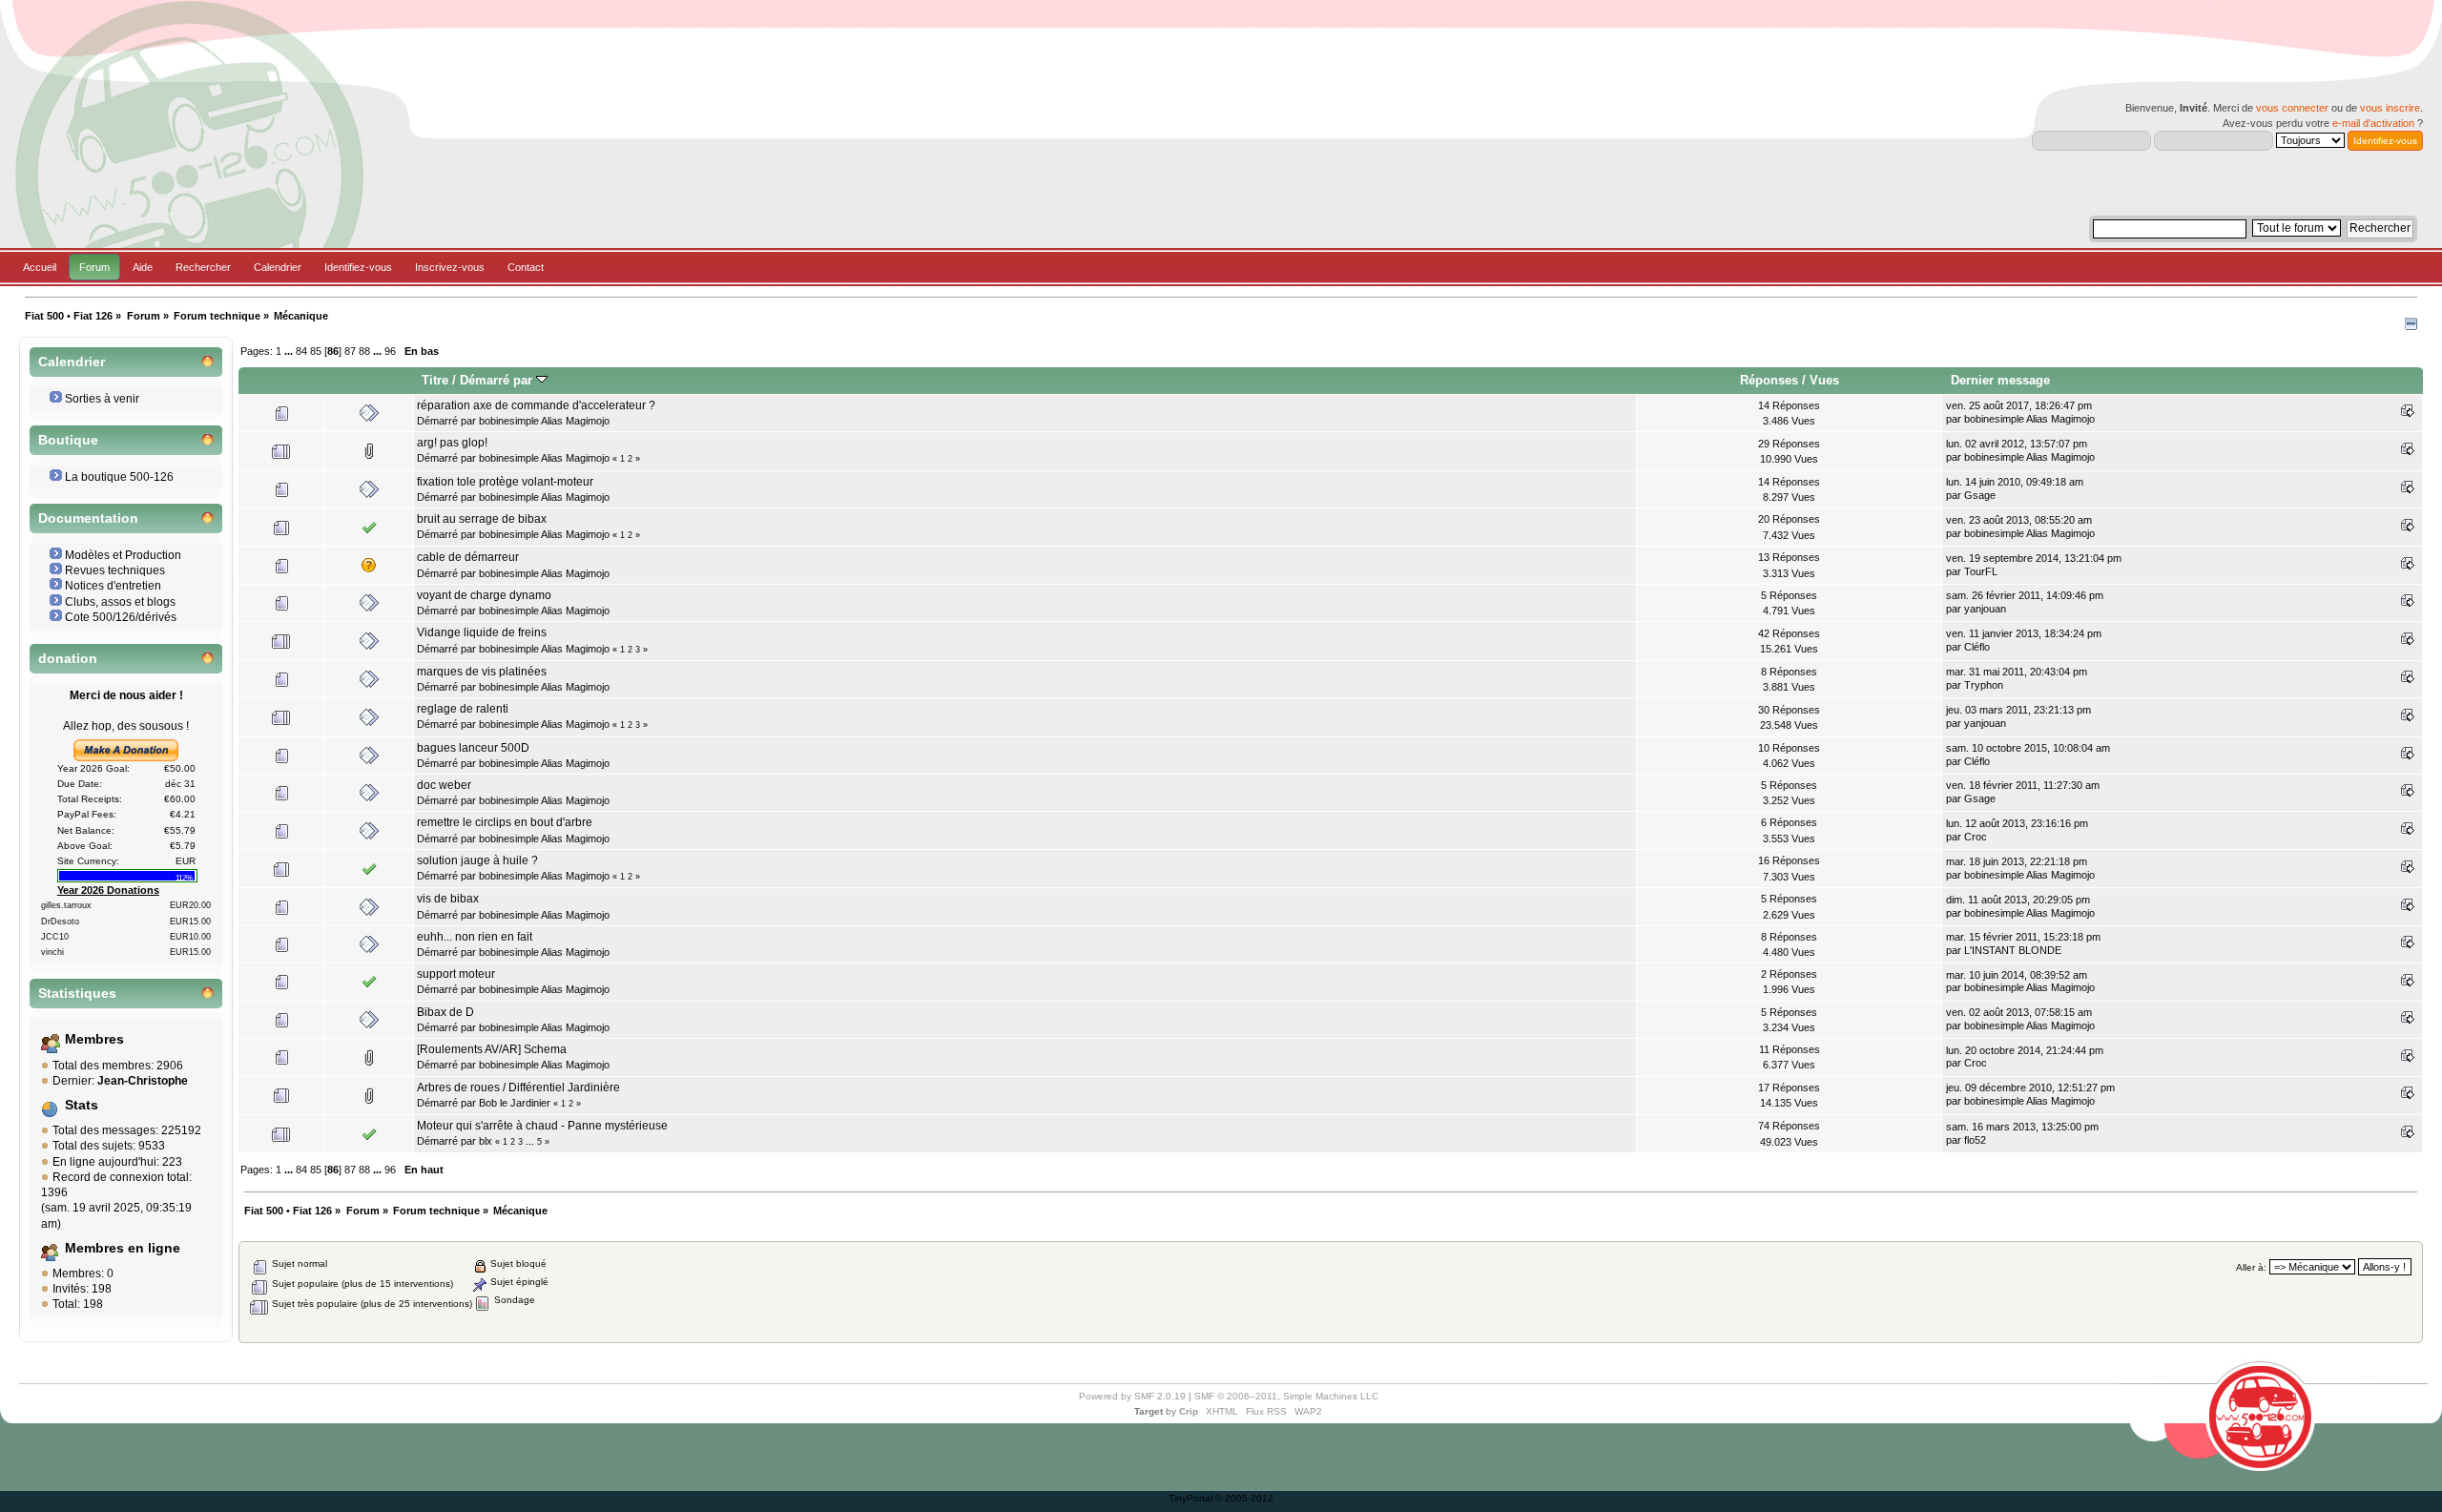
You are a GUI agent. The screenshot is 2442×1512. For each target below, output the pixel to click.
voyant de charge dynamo (484, 595)
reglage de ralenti (463, 709)
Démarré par (498, 380)
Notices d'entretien (113, 586)
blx (486, 1141)
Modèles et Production (123, 555)
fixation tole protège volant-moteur (505, 482)
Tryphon (1984, 685)
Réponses (1769, 380)
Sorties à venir (102, 399)
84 (301, 351)
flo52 (1975, 1140)
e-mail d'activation (2373, 123)
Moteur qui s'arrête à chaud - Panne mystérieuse (542, 1126)
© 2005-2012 (1244, 1498)
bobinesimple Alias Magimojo (544, 421)
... (290, 351)
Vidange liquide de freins (482, 632)
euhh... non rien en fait (475, 937)
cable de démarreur (468, 557)
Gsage (1980, 495)
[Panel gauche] (2411, 326)
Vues (1824, 380)
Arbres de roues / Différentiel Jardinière (518, 1087)
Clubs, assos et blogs (120, 602)
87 (350, 351)
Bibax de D (445, 1012)
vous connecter (2292, 108)
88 (364, 351)
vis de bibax (448, 899)
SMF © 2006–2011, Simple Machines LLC (1286, 1396)
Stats (82, 1105)
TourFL (1981, 571)
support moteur (456, 974)
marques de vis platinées (482, 672)
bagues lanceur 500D (473, 748)
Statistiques (77, 994)
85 (316, 351)
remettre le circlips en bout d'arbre (505, 822)
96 (390, 351)
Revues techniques (115, 570)
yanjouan (1985, 609)
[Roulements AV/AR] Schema (492, 1049)
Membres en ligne (123, 1248)
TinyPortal (1190, 1498)
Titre (435, 380)
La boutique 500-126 (119, 477)
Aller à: (2251, 1267)
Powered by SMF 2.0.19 (1132, 1396)
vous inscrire (2390, 108)
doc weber (444, 785)
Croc (1976, 837)
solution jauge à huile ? (477, 860)
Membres (94, 1039)
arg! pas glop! (452, 443)
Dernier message (2000, 380)
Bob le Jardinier (515, 1103)
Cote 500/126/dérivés (121, 617)
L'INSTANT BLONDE (2013, 950)
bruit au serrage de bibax (482, 519)
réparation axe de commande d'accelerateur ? (536, 405)
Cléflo (1977, 647)
